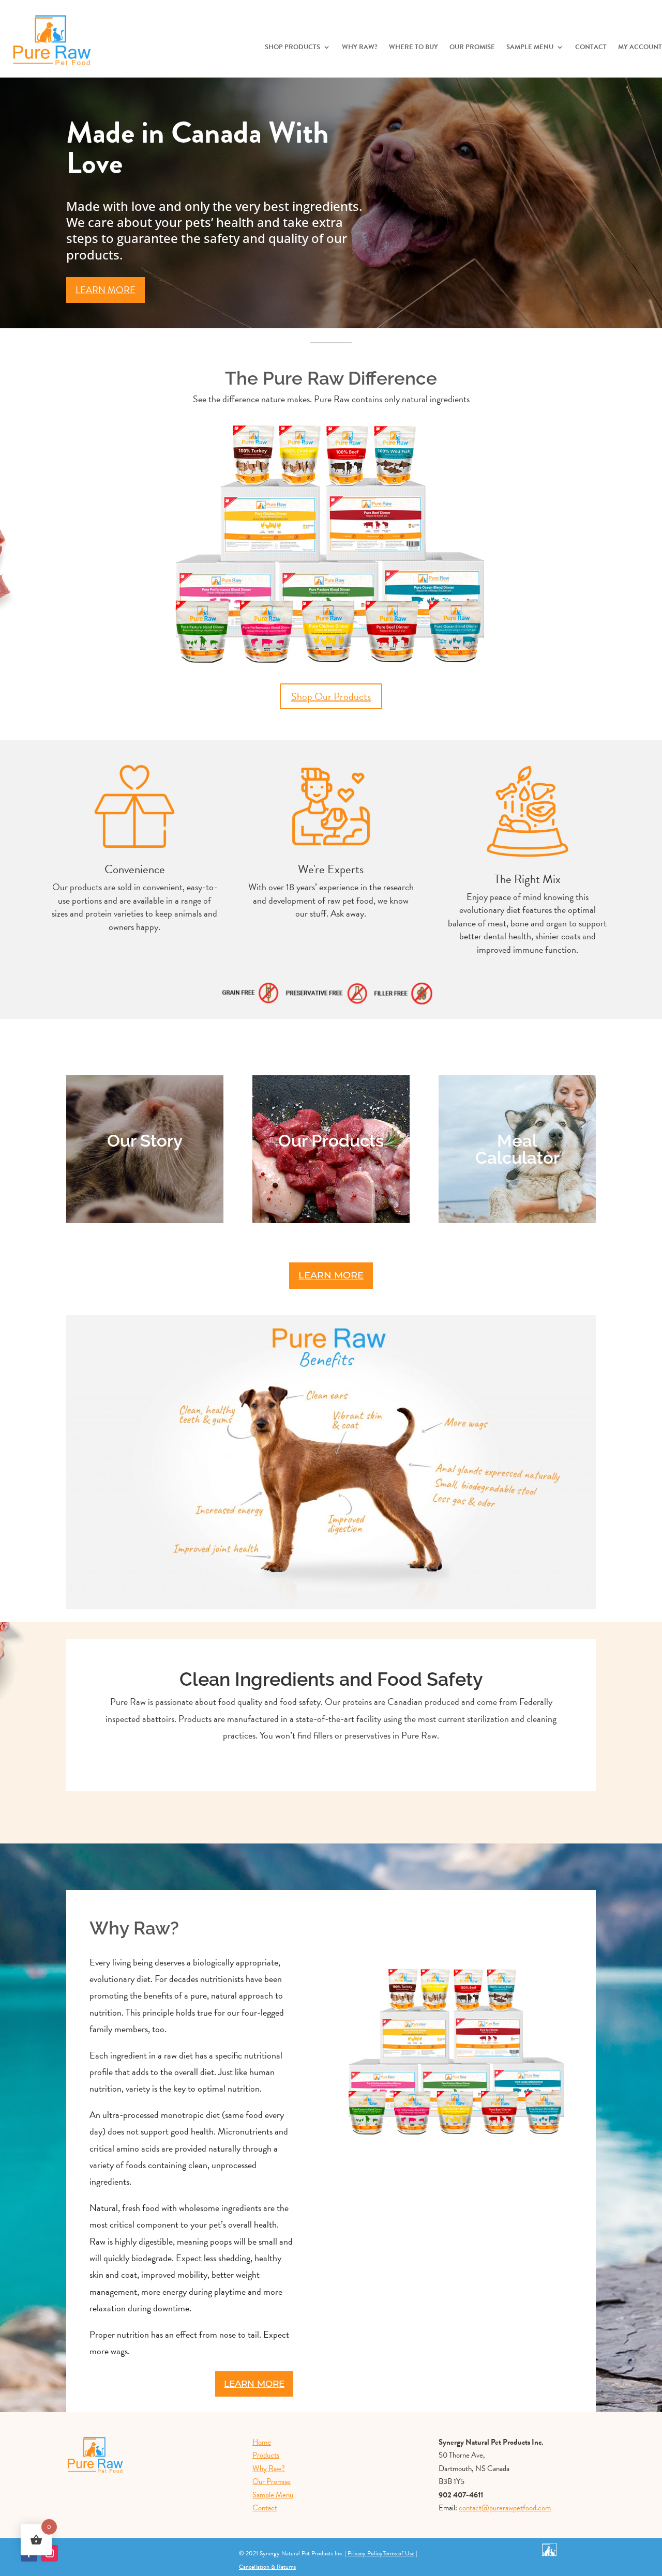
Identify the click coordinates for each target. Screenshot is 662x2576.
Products (266, 2455)
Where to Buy (413, 48)
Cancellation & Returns (267, 2567)
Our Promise (472, 48)
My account (640, 48)
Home (262, 2442)
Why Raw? (360, 48)
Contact (591, 48)
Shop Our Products (331, 696)
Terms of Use (398, 2553)
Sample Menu (530, 48)
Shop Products (292, 48)
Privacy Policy (365, 2553)
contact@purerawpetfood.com (505, 2508)
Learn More (106, 290)
